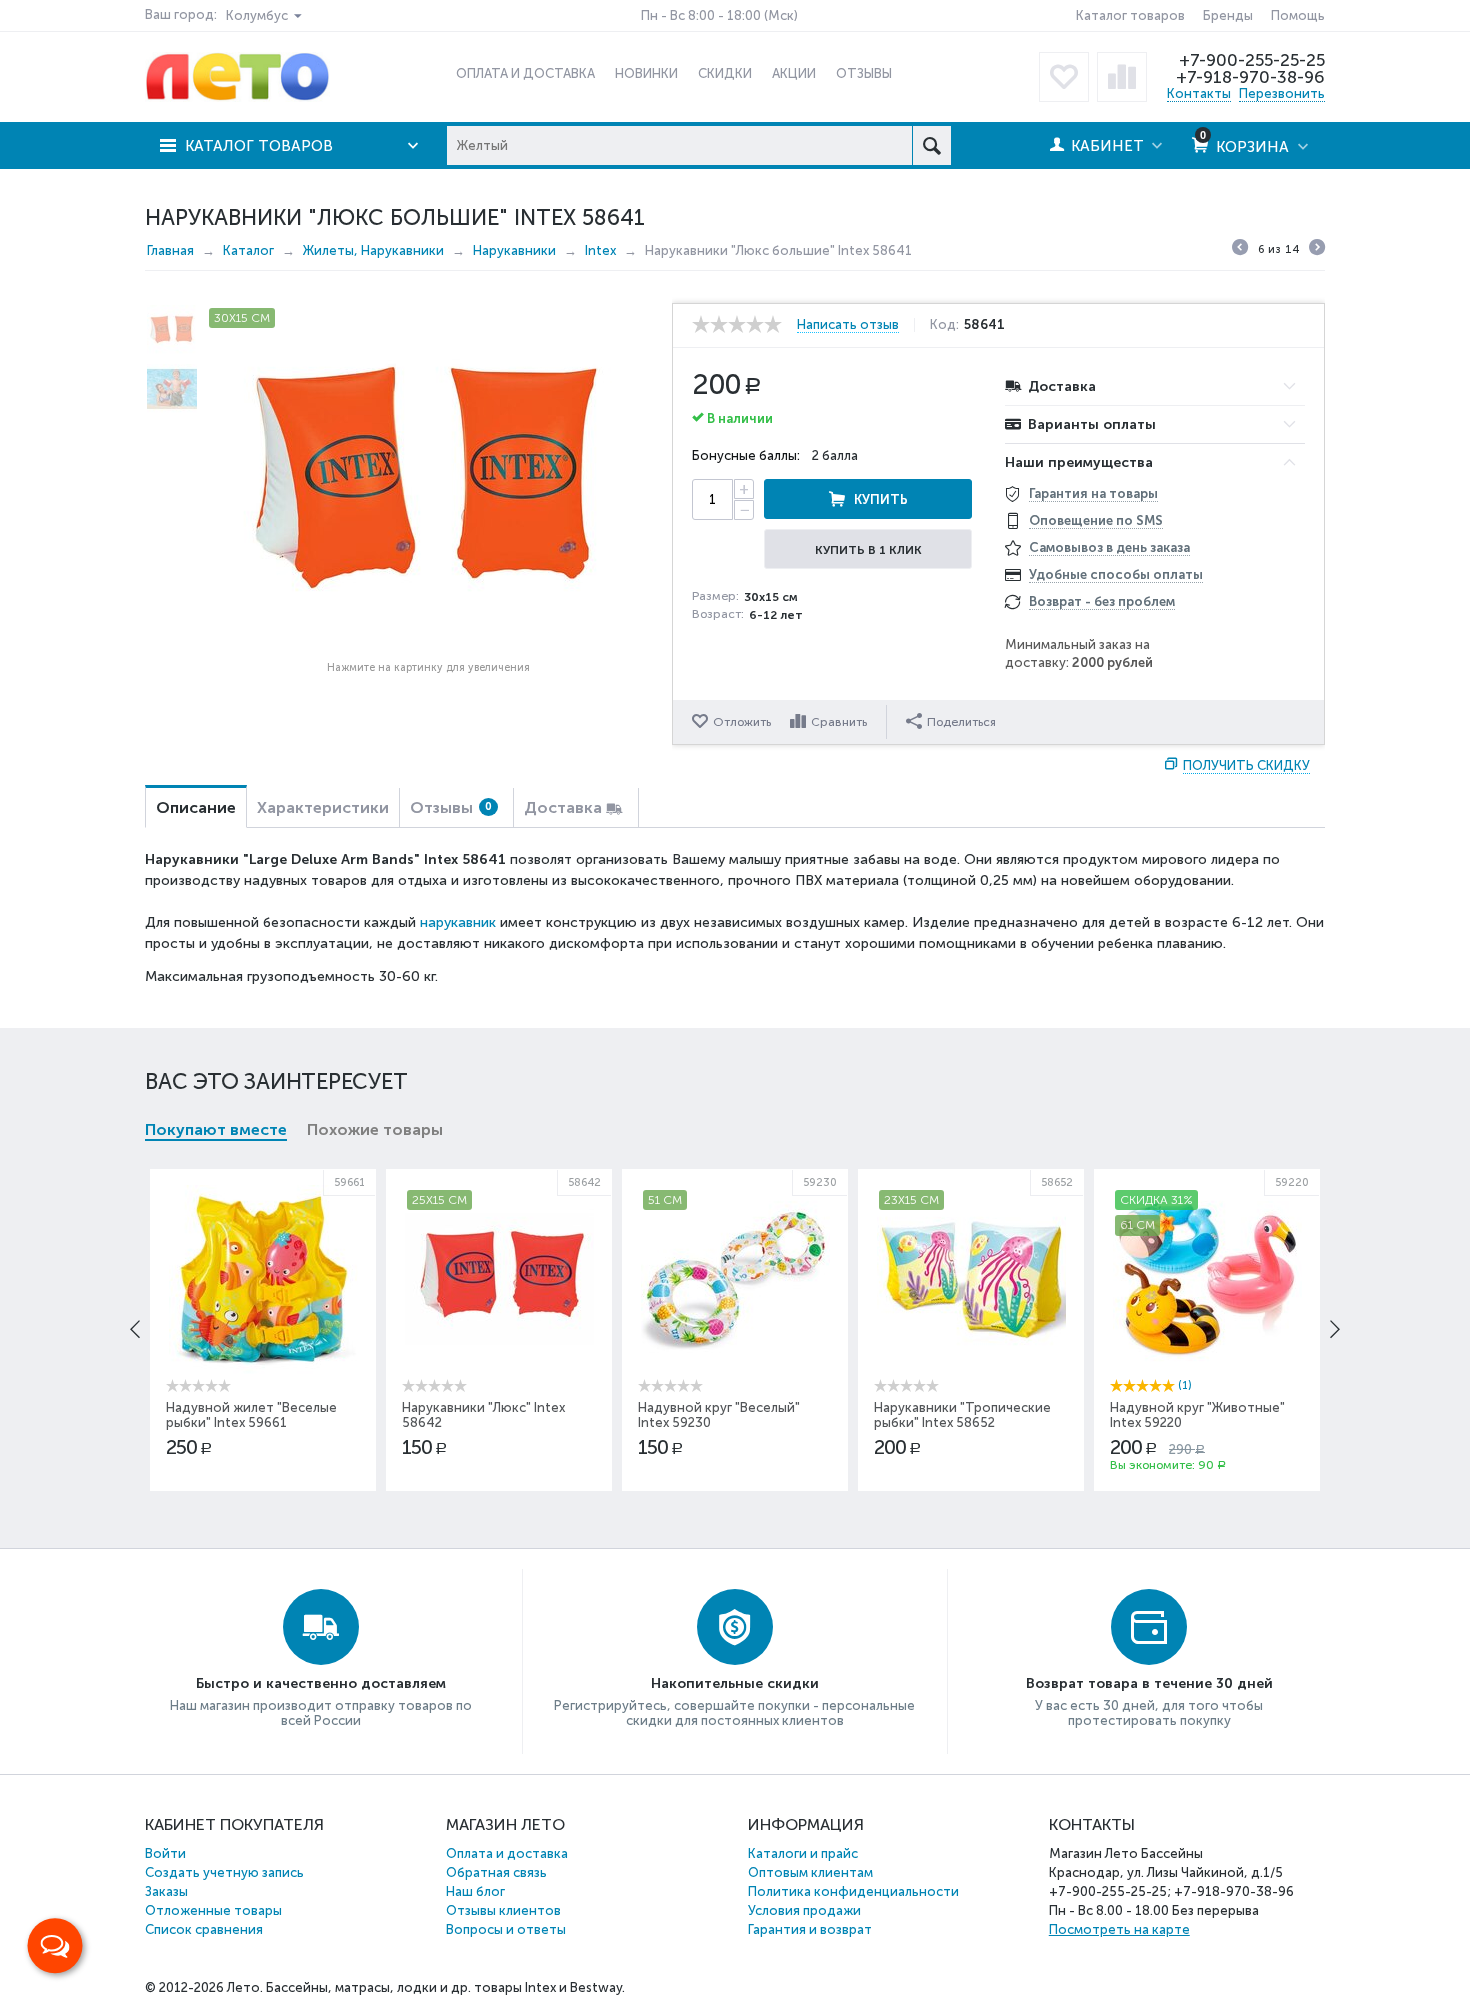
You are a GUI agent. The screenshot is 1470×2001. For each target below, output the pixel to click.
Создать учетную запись (224, 1872)
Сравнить (839, 722)
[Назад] (1240, 250)
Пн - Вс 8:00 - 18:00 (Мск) (719, 15)
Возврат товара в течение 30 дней (1149, 1683)
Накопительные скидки (735, 1683)
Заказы (166, 1891)
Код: (944, 325)
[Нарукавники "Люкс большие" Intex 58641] (428, 478)
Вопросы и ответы (506, 1929)
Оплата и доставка (507, 1853)
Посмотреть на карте (1119, 1929)
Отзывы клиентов (503, 1910)
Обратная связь (496, 1872)
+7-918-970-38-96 (1250, 77)
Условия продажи (804, 1910)
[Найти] (931, 145)
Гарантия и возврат (810, 1929)
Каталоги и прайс (803, 1853)
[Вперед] (1317, 250)
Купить (881, 499)
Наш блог (475, 1891)
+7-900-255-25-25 (1252, 60)
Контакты (1199, 93)
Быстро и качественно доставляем (321, 1683)
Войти (165, 1853)
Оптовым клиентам (810, 1872)
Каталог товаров (1130, 15)
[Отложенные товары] (1064, 77)
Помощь (1298, 15)
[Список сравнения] (1122, 77)
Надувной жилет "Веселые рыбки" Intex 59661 (251, 1415)
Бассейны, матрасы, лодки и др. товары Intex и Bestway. (445, 1987)
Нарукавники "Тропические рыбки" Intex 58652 (962, 1415)
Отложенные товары (213, 1910)
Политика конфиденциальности (853, 1891)
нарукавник (458, 922)
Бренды (1228, 15)
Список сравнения (204, 1929)
